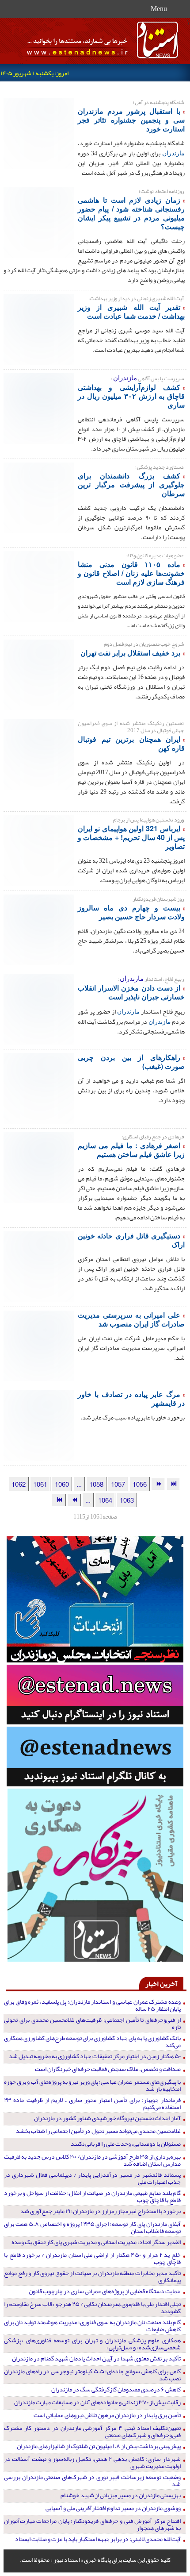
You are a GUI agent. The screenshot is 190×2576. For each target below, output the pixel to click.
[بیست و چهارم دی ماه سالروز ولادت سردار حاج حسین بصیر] (39, 929)
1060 (62, 1484)
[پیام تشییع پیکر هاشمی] (39, 221)
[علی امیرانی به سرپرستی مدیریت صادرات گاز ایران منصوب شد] (39, 1345)
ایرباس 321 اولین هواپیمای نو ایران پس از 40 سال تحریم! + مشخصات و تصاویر (131, 837)
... (79, 1484)
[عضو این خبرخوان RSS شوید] (179, 89)
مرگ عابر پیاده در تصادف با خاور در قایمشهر (131, 1398)
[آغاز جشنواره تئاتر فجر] (39, 132)
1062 (19, 1484)
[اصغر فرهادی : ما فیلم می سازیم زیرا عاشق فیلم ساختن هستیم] (39, 1167)
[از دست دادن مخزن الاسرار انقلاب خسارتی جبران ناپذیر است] (39, 1008)
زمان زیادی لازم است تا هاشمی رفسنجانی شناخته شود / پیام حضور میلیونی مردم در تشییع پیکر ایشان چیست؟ (131, 213)
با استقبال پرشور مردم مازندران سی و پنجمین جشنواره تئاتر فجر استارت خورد (131, 120)
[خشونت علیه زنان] (39, 586)
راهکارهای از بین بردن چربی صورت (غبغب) (131, 1062)
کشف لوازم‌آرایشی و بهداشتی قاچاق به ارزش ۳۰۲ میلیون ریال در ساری (131, 396)
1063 (127, 1500)
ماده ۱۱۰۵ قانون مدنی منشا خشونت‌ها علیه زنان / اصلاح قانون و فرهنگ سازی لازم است (131, 573)
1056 (140, 1484)
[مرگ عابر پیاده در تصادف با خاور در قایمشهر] (39, 1424)
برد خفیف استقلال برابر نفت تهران (130, 653)
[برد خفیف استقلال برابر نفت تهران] (39, 674)
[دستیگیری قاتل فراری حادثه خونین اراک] (39, 1266)
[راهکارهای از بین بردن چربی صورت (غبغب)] (39, 1087)
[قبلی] (158, 1484)
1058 (96, 1484)
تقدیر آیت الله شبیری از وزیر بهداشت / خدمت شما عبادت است (131, 311)
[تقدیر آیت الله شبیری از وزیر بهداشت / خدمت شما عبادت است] (39, 328)
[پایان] (59, 1500)
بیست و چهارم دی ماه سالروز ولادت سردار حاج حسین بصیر (131, 912)
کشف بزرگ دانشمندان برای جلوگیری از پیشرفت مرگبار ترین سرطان (131, 484)
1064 (105, 1500)
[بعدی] (74, 1500)
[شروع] (174, 1484)
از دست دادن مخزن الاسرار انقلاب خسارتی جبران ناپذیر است (131, 992)
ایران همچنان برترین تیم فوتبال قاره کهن (131, 743)
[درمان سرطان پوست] (39, 497)
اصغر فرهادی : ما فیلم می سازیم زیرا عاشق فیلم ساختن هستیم (131, 1150)
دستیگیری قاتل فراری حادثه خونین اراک (131, 1240)
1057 (118, 1484)
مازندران (173, 153)
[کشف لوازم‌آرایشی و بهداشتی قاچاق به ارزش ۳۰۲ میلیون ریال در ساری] (39, 408)
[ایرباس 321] (39, 850)
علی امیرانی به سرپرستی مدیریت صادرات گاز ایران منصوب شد (131, 1319)
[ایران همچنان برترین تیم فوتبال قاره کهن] (39, 753)
